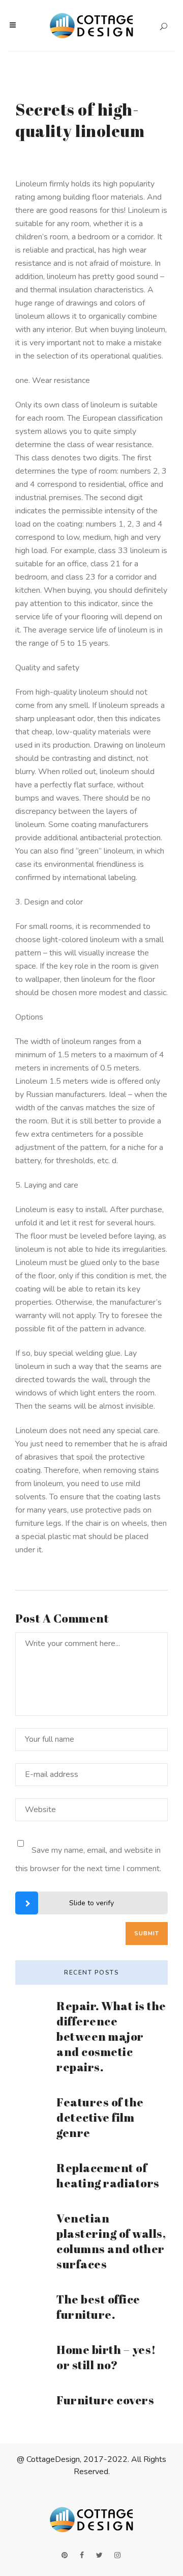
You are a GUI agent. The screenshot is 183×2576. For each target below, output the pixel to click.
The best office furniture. (98, 2307)
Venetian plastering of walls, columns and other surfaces (111, 2241)
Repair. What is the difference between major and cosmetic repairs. (111, 2036)
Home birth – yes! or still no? (106, 2357)
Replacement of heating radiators (108, 2175)
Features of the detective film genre (100, 2117)
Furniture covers (105, 2400)
